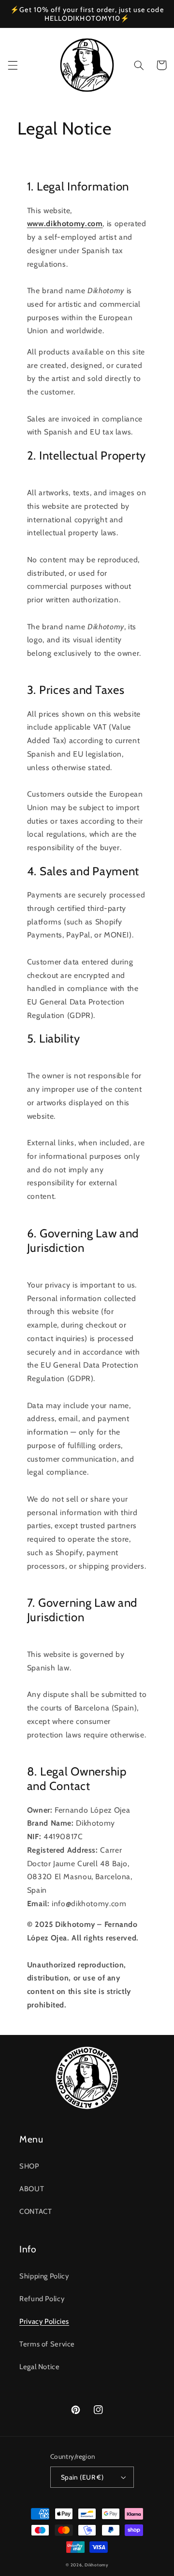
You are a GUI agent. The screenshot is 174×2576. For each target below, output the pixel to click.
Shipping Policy (44, 2276)
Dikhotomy (96, 2565)
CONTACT (36, 2211)
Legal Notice (40, 2367)
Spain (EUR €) (82, 2477)
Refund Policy (42, 2299)
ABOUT (32, 2189)
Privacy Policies (44, 2321)
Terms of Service (47, 2344)
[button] (13, 65)
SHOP (29, 2166)
